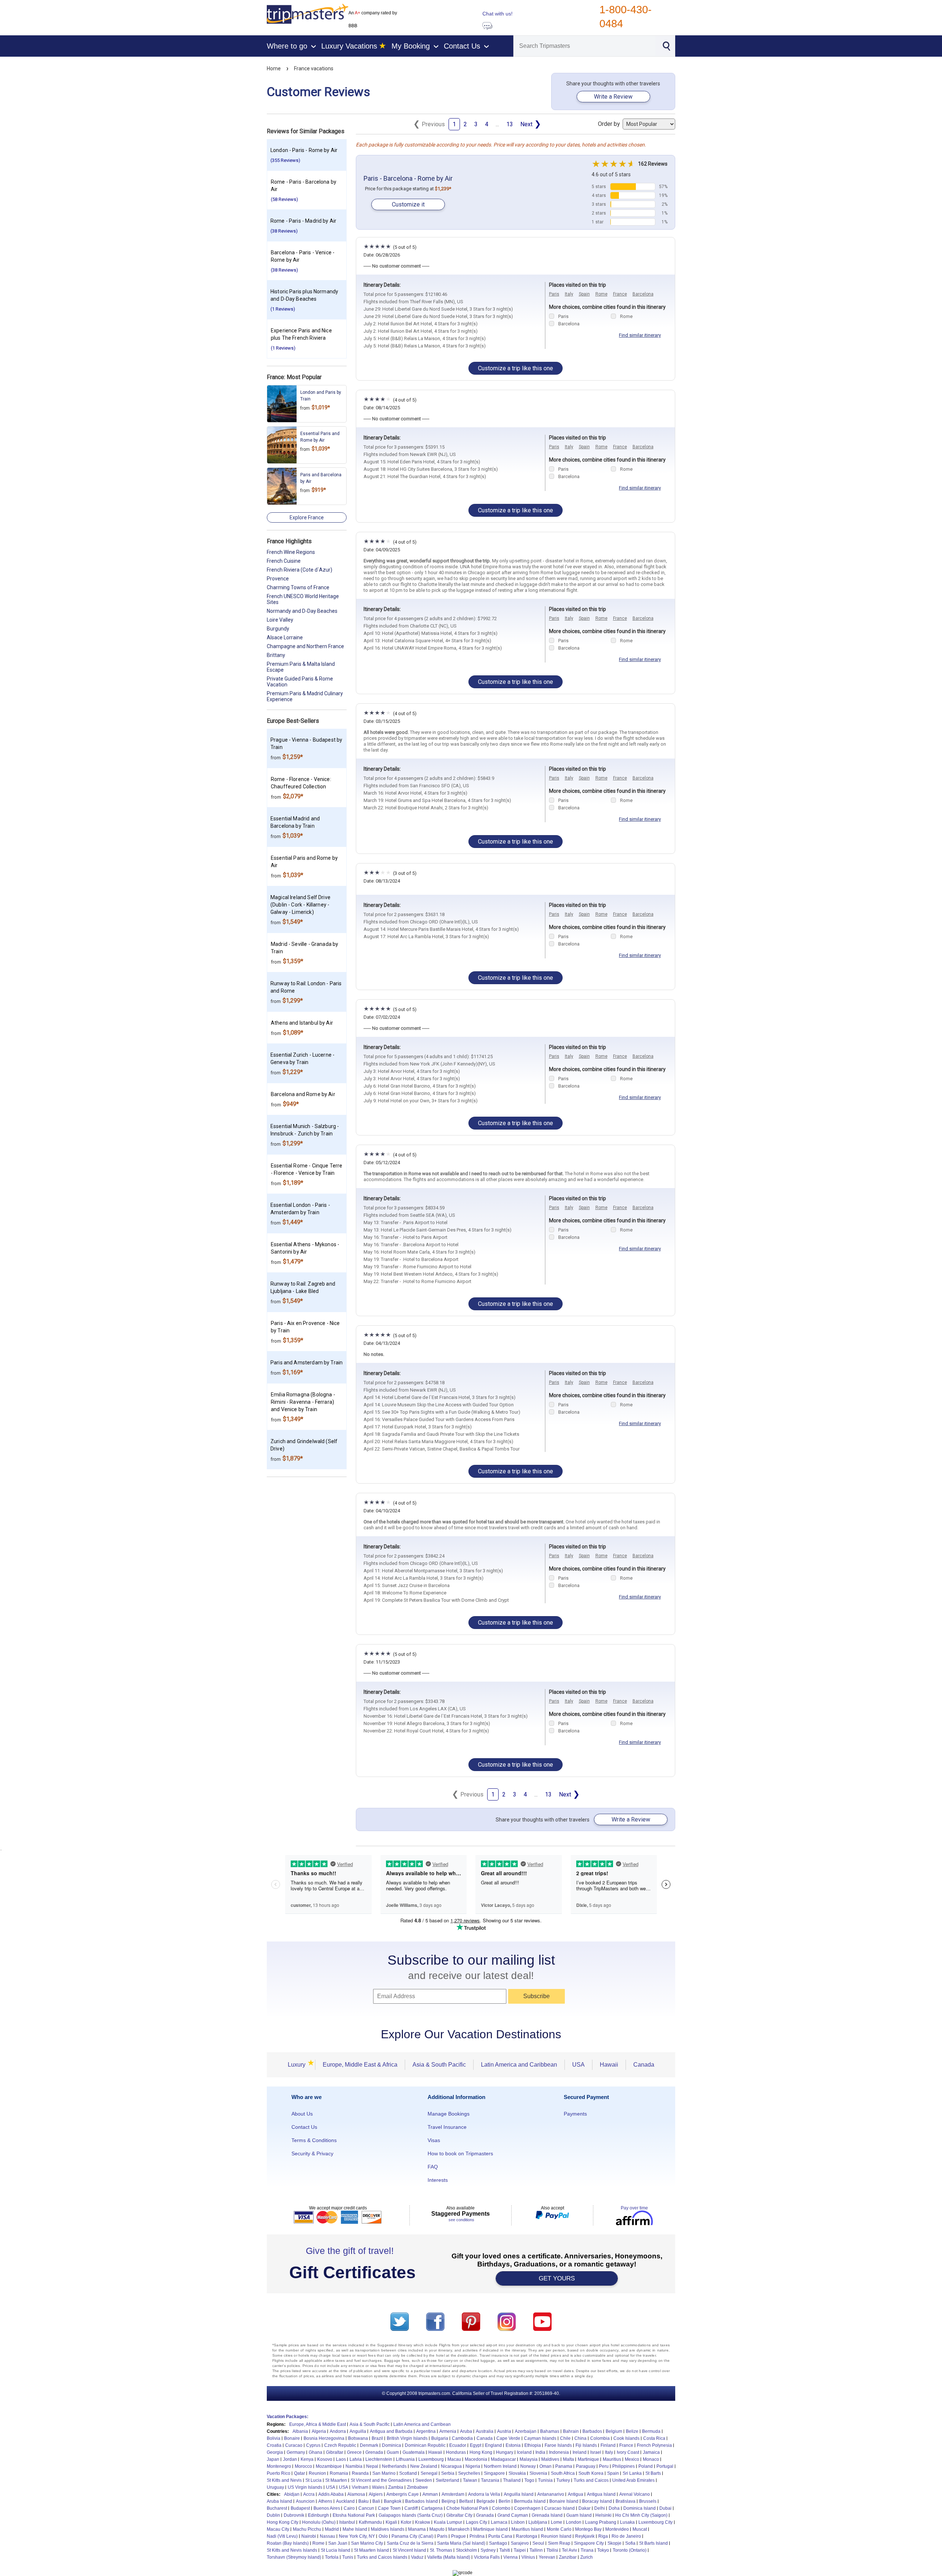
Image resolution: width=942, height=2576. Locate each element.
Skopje (615, 2543)
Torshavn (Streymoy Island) (294, 2557)
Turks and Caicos (591, 2480)
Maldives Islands (388, 2529)
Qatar (300, 2473)
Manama (417, 2529)
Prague (458, 2536)
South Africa (563, 2473)
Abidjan (292, 2494)
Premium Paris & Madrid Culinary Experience (305, 696)
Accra (309, 2494)
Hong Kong (481, 2452)
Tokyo (603, 2550)
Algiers (376, 2494)
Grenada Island (547, 2515)
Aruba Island (279, 2501)
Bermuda (651, 2431)
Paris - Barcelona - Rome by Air (408, 178)
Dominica (392, 2445)
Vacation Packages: (288, 2417)
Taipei (520, 2550)
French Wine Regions (291, 552)
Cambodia (462, 2438)
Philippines (624, 2466)
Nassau (327, 2536)
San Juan (338, 2543)
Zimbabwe (417, 2487)
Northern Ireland (500, 2466)
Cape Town (389, 2508)
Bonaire (292, 2438)
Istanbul (347, 2522)
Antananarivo (551, 2494)
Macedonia (476, 2459)
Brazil (377, 2438)
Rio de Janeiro (626, 2536)
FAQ (433, 2167)
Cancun (366, 2508)
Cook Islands (626, 2438)
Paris (554, 294)
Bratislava (626, 2501)
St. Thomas (441, 2550)
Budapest (300, 2508)
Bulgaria (440, 2438)
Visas (434, 2140)
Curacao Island (559, 2508)
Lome (557, 2522)
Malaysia (529, 2459)
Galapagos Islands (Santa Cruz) (411, 2515)
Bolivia (274, 2438)
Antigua (576, 2494)
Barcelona (643, 294)
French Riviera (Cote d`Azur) (300, 570)
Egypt (476, 2445)
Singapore (494, 2473)
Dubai (665, 2508)
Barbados (592, 2431)
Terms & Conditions (314, 2140)
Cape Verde (508, 2438)
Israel (596, 2452)
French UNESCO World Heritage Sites (303, 599)
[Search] (666, 45)
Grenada (374, 2452)
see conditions (461, 2220)
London (574, 2522)
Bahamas (550, 2431)
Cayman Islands (540, 2438)
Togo (529, 2480)
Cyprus (313, 2445)
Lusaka (627, 2522)
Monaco (651, 2459)
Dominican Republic (425, 2445)
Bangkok (393, 2501)
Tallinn (536, 2550)
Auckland (345, 2501)
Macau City (278, 2529)
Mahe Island (355, 2529)
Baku (364, 2501)
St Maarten (336, 2480)
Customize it (408, 204)
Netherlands (394, 2466)
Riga (603, 2536)
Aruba (466, 2431)
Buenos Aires (327, 2508)
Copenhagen (527, 2508)
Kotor (406, 2522)
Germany (296, 2452)
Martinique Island (491, 2529)
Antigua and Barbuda (391, 2431)
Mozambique (329, 2466)
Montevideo (617, 2529)
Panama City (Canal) (412, 2536)
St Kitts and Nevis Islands (292, 2550)
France (620, 294)
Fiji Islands (586, 2445)
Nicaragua (451, 2466)
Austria (504, 2431)
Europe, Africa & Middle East (318, 2424)
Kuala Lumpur (448, 2522)
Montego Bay (588, 2529)
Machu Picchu (307, 2529)
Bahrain (571, 2431)
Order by (610, 124)
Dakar (585, 2508)
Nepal (372, 2466)
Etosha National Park (354, 2515)
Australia (485, 2431)
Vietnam (360, 2487)
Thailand (512, 2480)
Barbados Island (422, 2501)
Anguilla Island (519, 2494)
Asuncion (305, 2501)
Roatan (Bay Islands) (288, 2543)
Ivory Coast (628, 2452)
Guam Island (579, 2515)
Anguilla (358, 2431)
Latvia (356, 2459)
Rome (601, 294)
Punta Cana (500, 2536)
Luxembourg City (656, 2522)
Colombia (600, 2438)
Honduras (456, 2452)
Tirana (587, 2550)
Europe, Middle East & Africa (360, 2065)
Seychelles (469, 2473)
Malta (569, 2459)
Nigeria (473, 2466)
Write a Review (613, 97)
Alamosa (356, 2494)
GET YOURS (557, 2278)
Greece (354, 2452)
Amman (430, 2494)
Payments (575, 2114)
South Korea (591, 2473)
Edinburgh (318, 2515)
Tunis (348, 2557)
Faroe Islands (558, 2445)
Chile (565, 2438)
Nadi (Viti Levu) (282, 2536)
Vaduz (417, 2557)
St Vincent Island (409, 2550)
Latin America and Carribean (422, 2424)
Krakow (423, 2522)
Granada (485, 2515)
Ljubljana (538, 2522)
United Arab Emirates (633, 2480)
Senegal (429, 2473)
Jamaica (651, 2452)
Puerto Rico (279, 2473)
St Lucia (314, 2480)
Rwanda (360, 2473)
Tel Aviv (569, 2550)
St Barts (653, 2473)
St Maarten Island (371, 2550)
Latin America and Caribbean (519, 2065)
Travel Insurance (447, 2127)
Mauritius (612, 2459)
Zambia (396, 2487)
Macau (454, 2459)
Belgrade (486, 2501)
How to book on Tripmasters (460, 2153)
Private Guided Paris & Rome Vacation (300, 682)
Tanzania (490, 2480)
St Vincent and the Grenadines (381, 2480)
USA (578, 2065)
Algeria (319, 2431)
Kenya (307, 2459)
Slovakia (517, 2473)
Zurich (587, 2557)
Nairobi (309, 2536)
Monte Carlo (559, 2529)
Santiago (498, 2543)
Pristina (477, 2536)
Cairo (349, 2508)
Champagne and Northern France (305, 646)
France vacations (314, 68)
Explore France (307, 517)
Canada (644, 2065)
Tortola (332, 2557)
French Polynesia (654, 2445)
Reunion (317, 2473)
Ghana (316, 2452)
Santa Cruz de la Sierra (410, 2543)
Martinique (588, 2459)
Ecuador (458, 2445)
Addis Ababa (331, 2494)
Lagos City (477, 2522)
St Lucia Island (336, 2550)
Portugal (665, 2466)
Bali (376, 2501)
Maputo (437, 2529)
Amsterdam (453, 2494)
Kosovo (325, 2459)
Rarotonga (527, 2536)
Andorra (338, 2431)
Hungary (505, 2452)
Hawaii (609, 2065)
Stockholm (466, 2550)
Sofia (630, 2543)
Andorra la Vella (484, 2494)
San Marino (384, 2473)
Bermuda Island (530, 2501)
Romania (339, 2473)
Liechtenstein (379, 2459)
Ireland (580, 2452)
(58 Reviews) (284, 199)
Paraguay (586, 2466)
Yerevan (547, 2557)
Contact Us (304, 2127)
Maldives (550, 2459)
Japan (273, 2459)
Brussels (648, 2501)
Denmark (369, 2445)
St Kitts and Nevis (284, 2480)
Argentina (426, 2431)
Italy (569, 294)
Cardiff (411, 2508)
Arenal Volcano (635, 2494)
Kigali (391, 2522)
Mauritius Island (527, 2529)
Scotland (408, 2473)
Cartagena (432, 2508)
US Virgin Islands (305, 2487)
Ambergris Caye (403, 2494)
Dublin (273, 2515)
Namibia (354, 2466)
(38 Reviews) (284, 231)
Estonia (513, 2445)
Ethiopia (533, 2445)
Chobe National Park (467, 2508)
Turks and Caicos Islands (382, 2557)
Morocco (303, 2466)
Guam (393, 2452)
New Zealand (424, 2466)
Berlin (504, 2501)
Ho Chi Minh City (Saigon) (641, 2515)
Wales (378, 2487)
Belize (632, 2431)
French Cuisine (284, 561)
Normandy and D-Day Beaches (302, 611)
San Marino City (367, 2543)
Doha (614, 2508)
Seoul (538, 2543)
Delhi (600, 2508)
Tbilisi (552, 2550)
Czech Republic (340, 2445)
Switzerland (447, 2480)
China (580, 2438)
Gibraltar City (459, 2515)
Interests (438, 2180)
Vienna (511, 2557)
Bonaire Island (564, 2501)
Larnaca (499, 2522)
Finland (608, 2445)
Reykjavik (585, 2536)
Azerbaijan (526, 2431)
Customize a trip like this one (516, 368)
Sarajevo (520, 2543)
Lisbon (518, 2522)
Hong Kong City (283, 2522)
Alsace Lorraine (285, 637)
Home (274, 68)
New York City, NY (357, 2536)
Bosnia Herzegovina (324, 2438)
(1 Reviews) (283, 309)
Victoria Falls (487, 2557)
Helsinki (603, 2515)
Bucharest (277, 2508)
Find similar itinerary (640, 335)
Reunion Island (556, 2536)
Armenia (448, 2431)
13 (510, 124)
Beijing (449, 2501)
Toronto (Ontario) (630, 2550)
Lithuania (405, 2459)
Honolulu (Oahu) (319, 2522)
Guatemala (414, 2452)
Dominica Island (640, 2508)
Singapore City (589, 2543)
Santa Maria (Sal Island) (461, 2543)
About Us (302, 2114)
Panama (564, 2466)
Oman (546, 2466)
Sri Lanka (632, 2473)
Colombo (501, 2508)
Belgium (614, 2431)
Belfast (466, 2501)
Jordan (290, 2459)
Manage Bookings (449, 2114)
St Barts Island (654, 2543)
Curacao (294, 2445)
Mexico (632, 2459)
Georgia (275, 2452)
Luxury (299, 2065)
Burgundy (278, 629)
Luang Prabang (601, 2522)
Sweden (424, 2480)
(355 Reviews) (285, 160)
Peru (604, 2466)
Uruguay (275, 2487)
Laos (341, 2459)
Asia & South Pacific (439, 2065)
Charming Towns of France (298, 587)
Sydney (488, 2550)
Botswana (358, 2438)
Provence (278, 579)
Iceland (524, 2452)
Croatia (274, 2445)
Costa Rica (654, 2438)
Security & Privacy (312, 2153)
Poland (646, 2466)
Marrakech (459, 2529)
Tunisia (545, 2480)
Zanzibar (568, 2557)
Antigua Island (601, 2494)
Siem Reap (559, 2543)
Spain (584, 294)
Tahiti (505, 2550)
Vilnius (528, 2557)
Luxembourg (431, 2459)
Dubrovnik (294, 2515)
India (540, 2452)
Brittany (276, 655)
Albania (300, 2431)
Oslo (383, 2536)
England (493, 2445)
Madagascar (503, 2459)
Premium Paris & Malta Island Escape (301, 667)
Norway (528, 2466)
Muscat (640, 2529)
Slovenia (538, 2473)
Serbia (448, 2473)
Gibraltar (335, 2452)
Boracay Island (597, 2501)
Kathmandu (370, 2522)
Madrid (332, 2529)
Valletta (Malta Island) (449, 2557)
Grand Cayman (513, 2515)
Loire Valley (280, 620)
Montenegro (279, 2466)
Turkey (563, 2480)
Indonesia (559, 2452)
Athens (325, 2501)
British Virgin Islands (407, 2438)
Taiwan (470, 2480)
